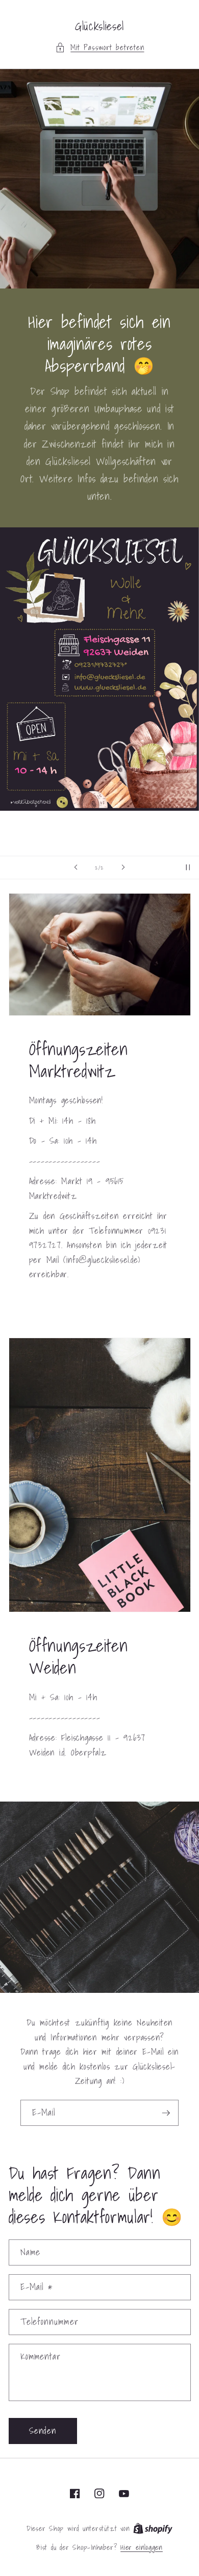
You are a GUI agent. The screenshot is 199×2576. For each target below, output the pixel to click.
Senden (43, 2431)
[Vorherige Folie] (76, 868)
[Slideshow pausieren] (188, 868)
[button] (100, 48)
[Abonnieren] (166, 2113)
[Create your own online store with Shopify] (153, 2528)
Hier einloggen (142, 2548)
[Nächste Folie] (123, 868)
